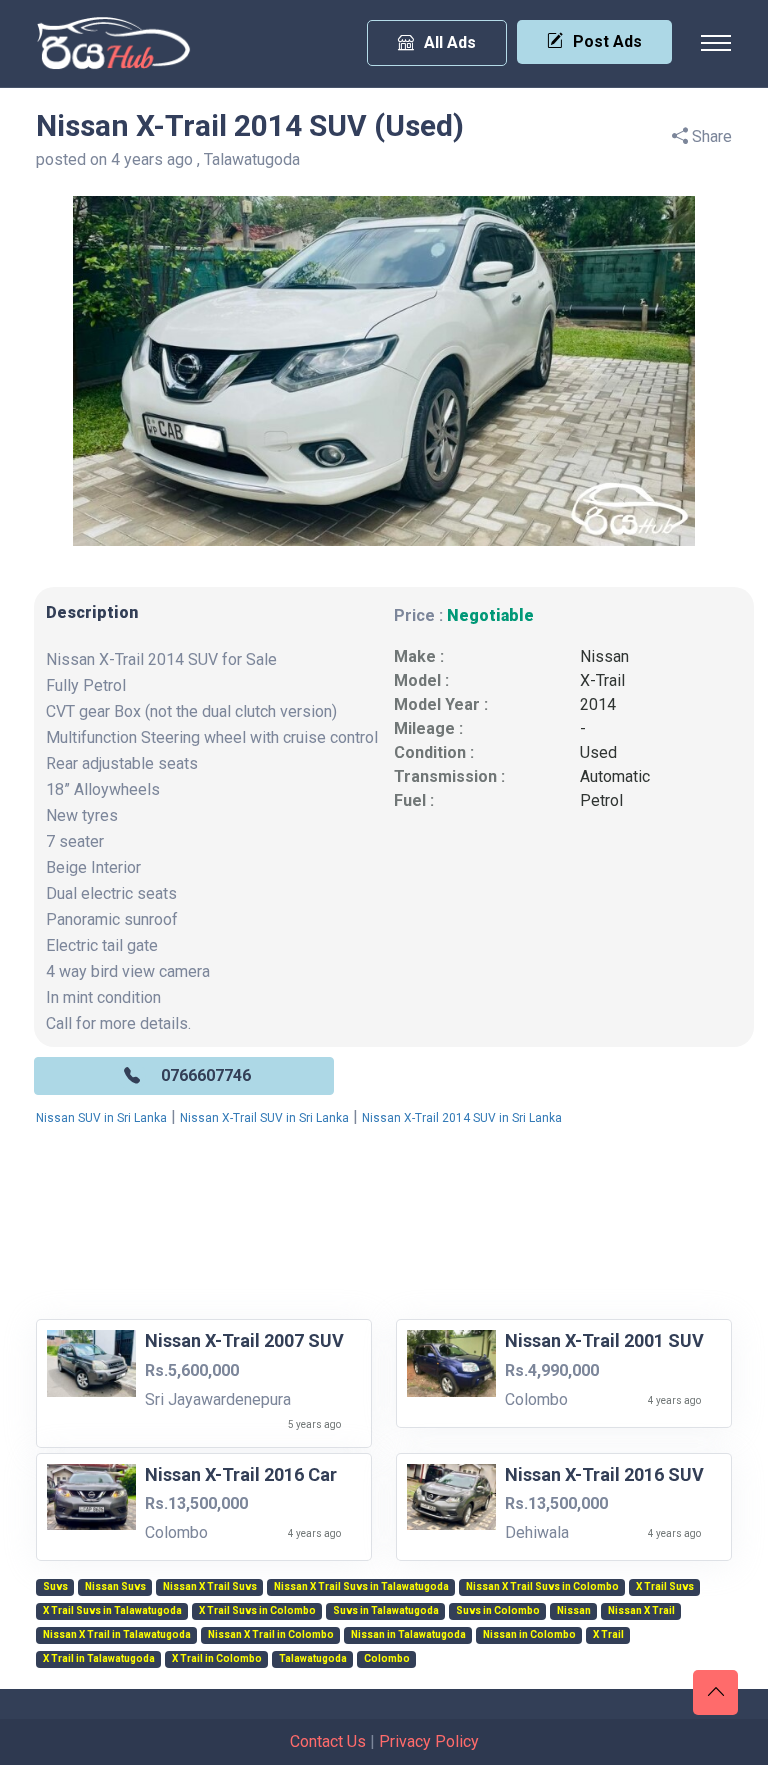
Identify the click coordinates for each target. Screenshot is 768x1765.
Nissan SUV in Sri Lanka (101, 1118)
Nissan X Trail (641, 1611)
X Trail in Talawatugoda (99, 1659)
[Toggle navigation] (716, 43)
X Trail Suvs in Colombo (257, 1611)
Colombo (387, 1659)
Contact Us (328, 1741)
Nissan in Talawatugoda (408, 1635)
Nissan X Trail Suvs (210, 1587)
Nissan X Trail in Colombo (271, 1635)
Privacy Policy (429, 1741)
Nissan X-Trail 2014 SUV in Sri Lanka (462, 1118)
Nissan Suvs (115, 1587)
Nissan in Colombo (529, 1635)
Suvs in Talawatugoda (386, 1611)
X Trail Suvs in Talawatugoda (112, 1611)
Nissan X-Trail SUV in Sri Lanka (264, 1118)
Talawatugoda (313, 1659)
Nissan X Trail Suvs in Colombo (542, 1587)
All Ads (450, 42)
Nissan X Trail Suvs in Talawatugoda (361, 1587)
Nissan (604, 656)
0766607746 (206, 1075)
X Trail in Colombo (217, 1659)
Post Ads (607, 41)
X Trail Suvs (665, 1587)
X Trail (608, 1635)
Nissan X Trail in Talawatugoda (117, 1635)
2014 (598, 704)
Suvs (55, 1587)
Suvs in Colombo (498, 1611)
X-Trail (602, 680)
